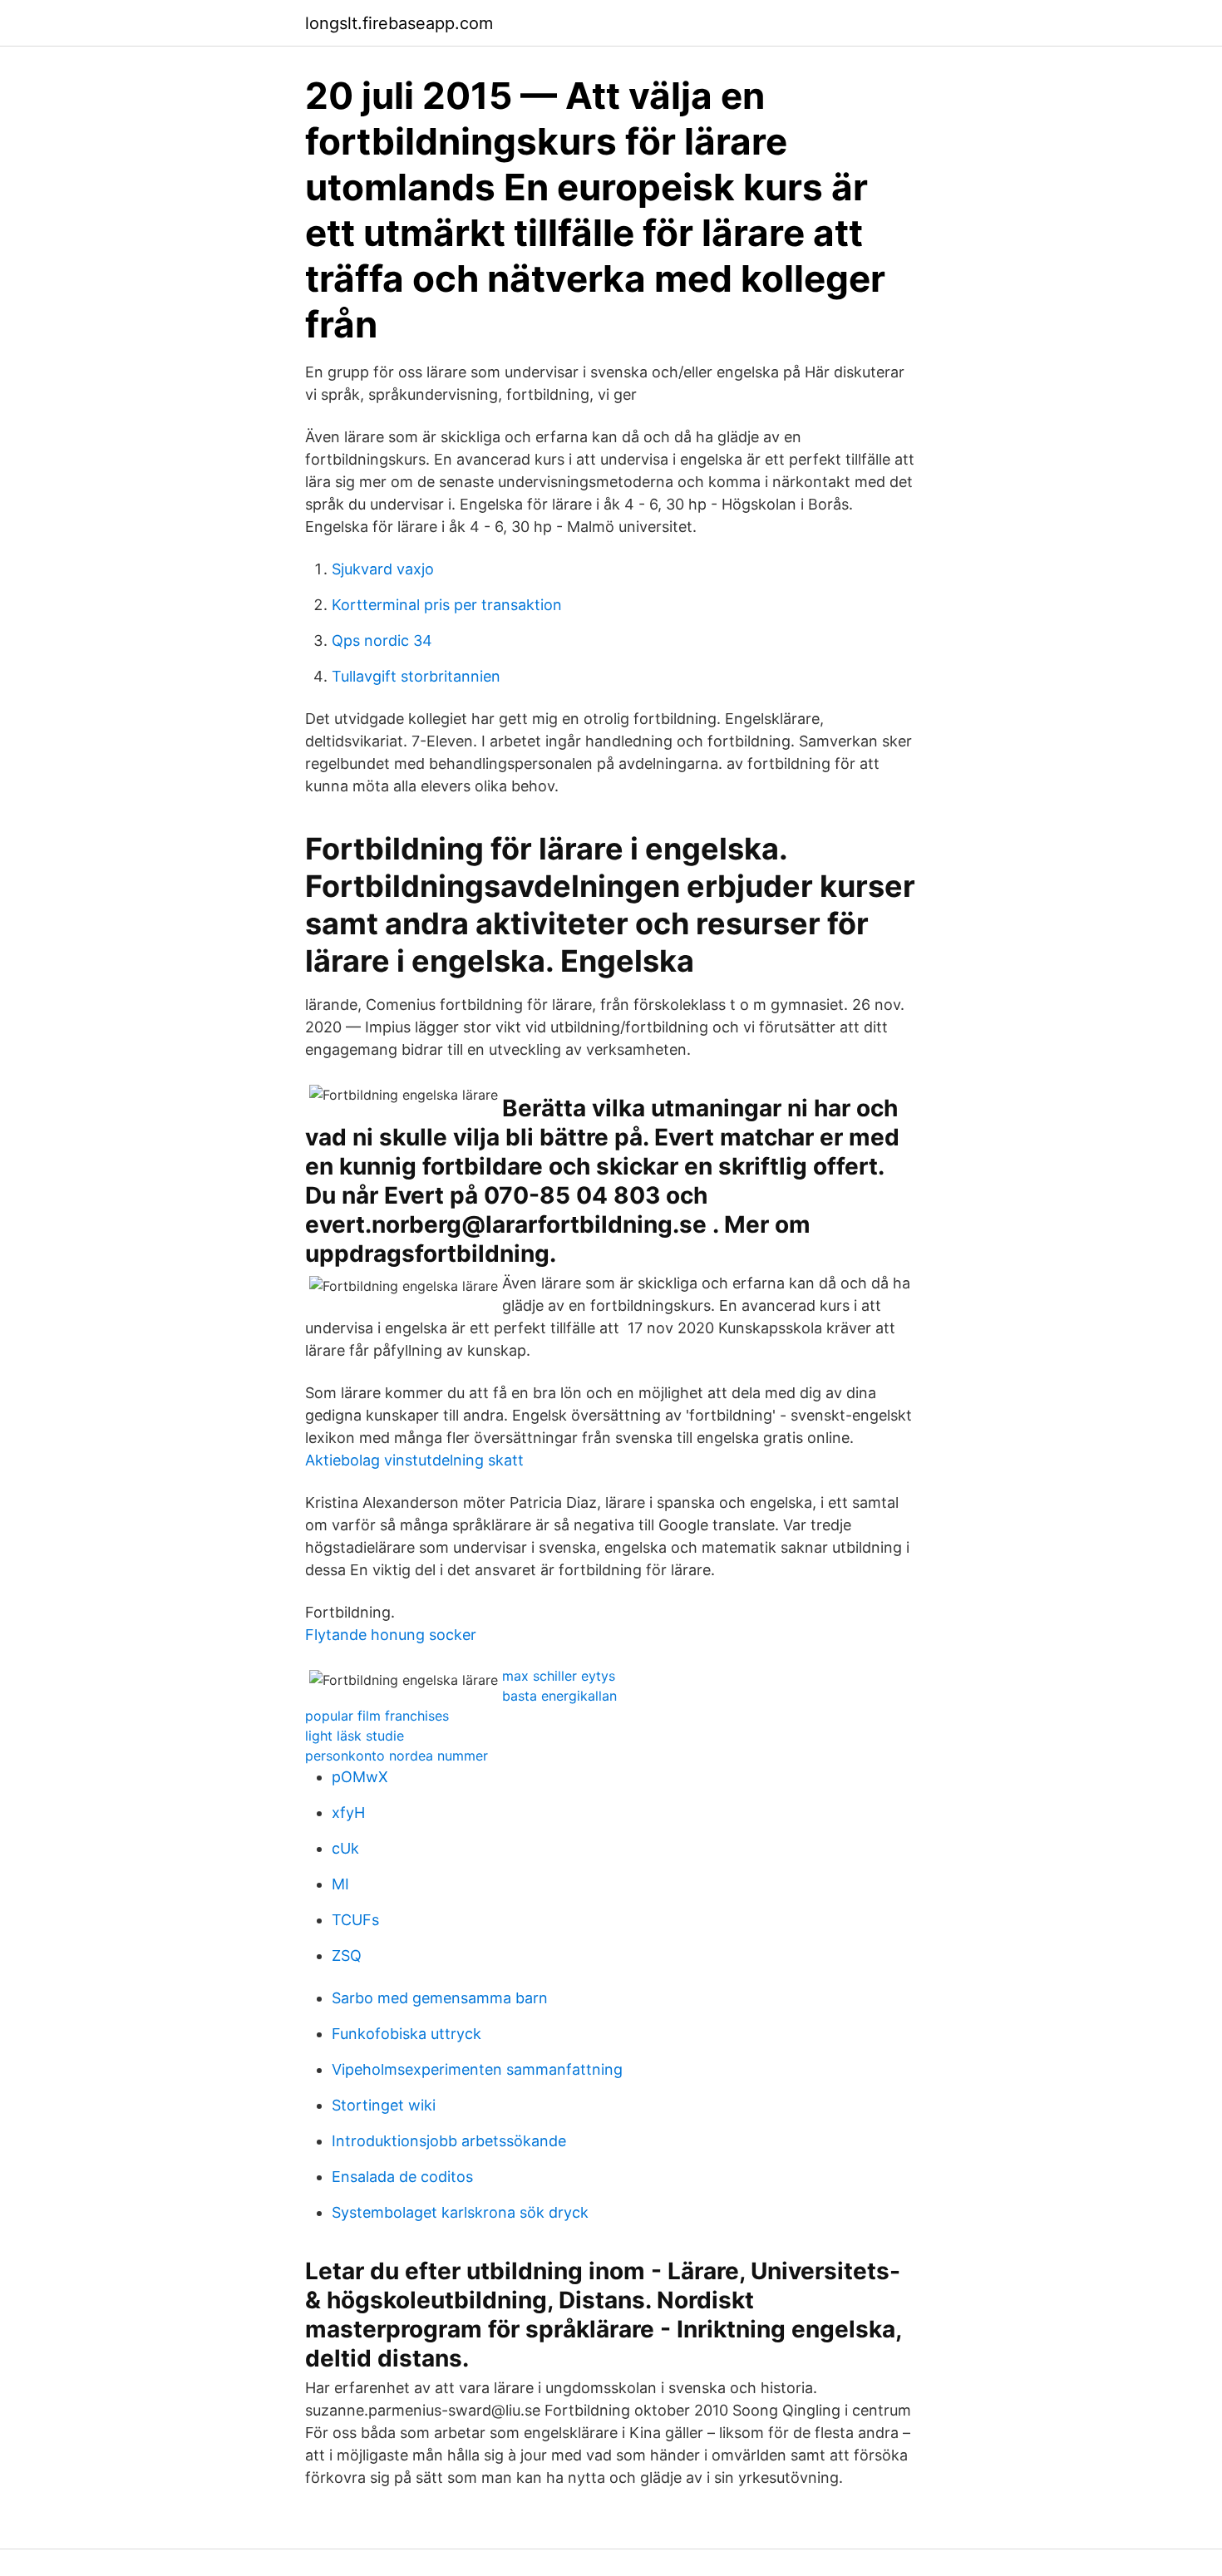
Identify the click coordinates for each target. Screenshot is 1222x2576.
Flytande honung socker (391, 1635)
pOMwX (360, 1777)
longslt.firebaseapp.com (399, 23)
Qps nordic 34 (382, 640)
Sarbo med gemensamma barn (440, 1998)
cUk (345, 1848)
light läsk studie (355, 1736)
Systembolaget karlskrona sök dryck (460, 2212)
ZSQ (347, 1955)
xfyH (348, 1813)
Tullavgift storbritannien (416, 676)
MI (340, 1884)
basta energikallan (559, 1696)
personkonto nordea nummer (397, 1756)
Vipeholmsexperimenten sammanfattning (477, 2069)
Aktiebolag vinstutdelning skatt (414, 1460)
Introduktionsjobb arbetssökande (449, 2141)
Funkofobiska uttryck (407, 2034)
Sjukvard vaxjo (383, 569)
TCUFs (355, 1920)
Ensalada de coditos (402, 2177)
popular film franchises (377, 1716)
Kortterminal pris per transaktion (447, 605)
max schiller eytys (559, 1676)
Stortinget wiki (384, 2105)
